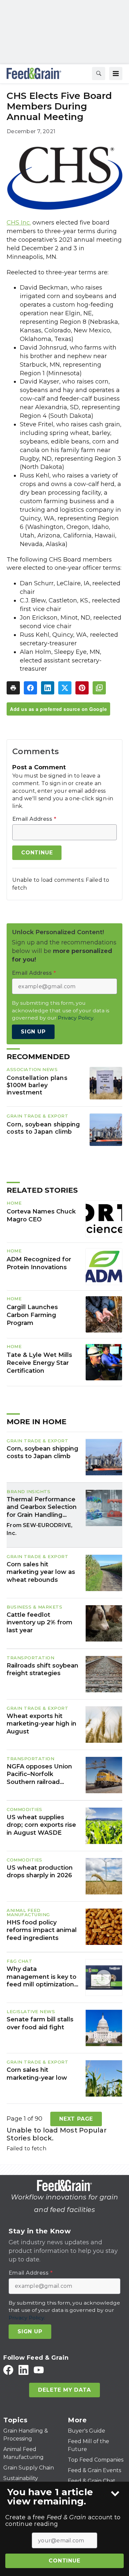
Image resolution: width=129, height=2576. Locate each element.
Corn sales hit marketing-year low (37, 2074)
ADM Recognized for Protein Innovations (39, 1263)
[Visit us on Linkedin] (23, 2370)
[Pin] (82, 688)
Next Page (76, 2119)
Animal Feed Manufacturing (28, 1912)
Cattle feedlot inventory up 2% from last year (40, 1623)
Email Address (34, 819)
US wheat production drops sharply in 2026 (40, 1871)
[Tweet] (65, 688)
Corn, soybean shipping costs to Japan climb (43, 1128)
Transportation (30, 1658)
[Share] (30, 688)
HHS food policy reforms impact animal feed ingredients (42, 1930)
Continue (64, 2561)
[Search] (99, 74)
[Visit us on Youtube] (39, 2370)
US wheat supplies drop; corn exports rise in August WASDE (41, 1825)
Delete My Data (64, 2390)
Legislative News (31, 2011)
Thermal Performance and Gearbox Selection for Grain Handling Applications (42, 1507)
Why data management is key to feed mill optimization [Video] (42, 1977)
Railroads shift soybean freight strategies (43, 1669)
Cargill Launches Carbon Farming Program (32, 1315)
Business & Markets (34, 1607)
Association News (32, 1069)
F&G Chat (19, 1961)
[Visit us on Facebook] (8, 2370)
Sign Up (33, 1032)
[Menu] (116, 74)
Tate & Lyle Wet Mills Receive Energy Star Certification (39, 1363)
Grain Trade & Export (37, 1116)
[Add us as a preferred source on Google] (99, 688)
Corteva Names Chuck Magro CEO (41, 1215)
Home (14, 1203)
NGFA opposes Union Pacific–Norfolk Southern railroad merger (39, 1774)
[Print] (13, 688)
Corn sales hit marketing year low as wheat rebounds (41, 1572)
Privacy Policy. (76, 1018)
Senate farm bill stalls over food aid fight (40, 2023)
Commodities (24, 1809)
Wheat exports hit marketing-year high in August (42, 1724)
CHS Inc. (19, 223)
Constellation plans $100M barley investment (37, 1085)
